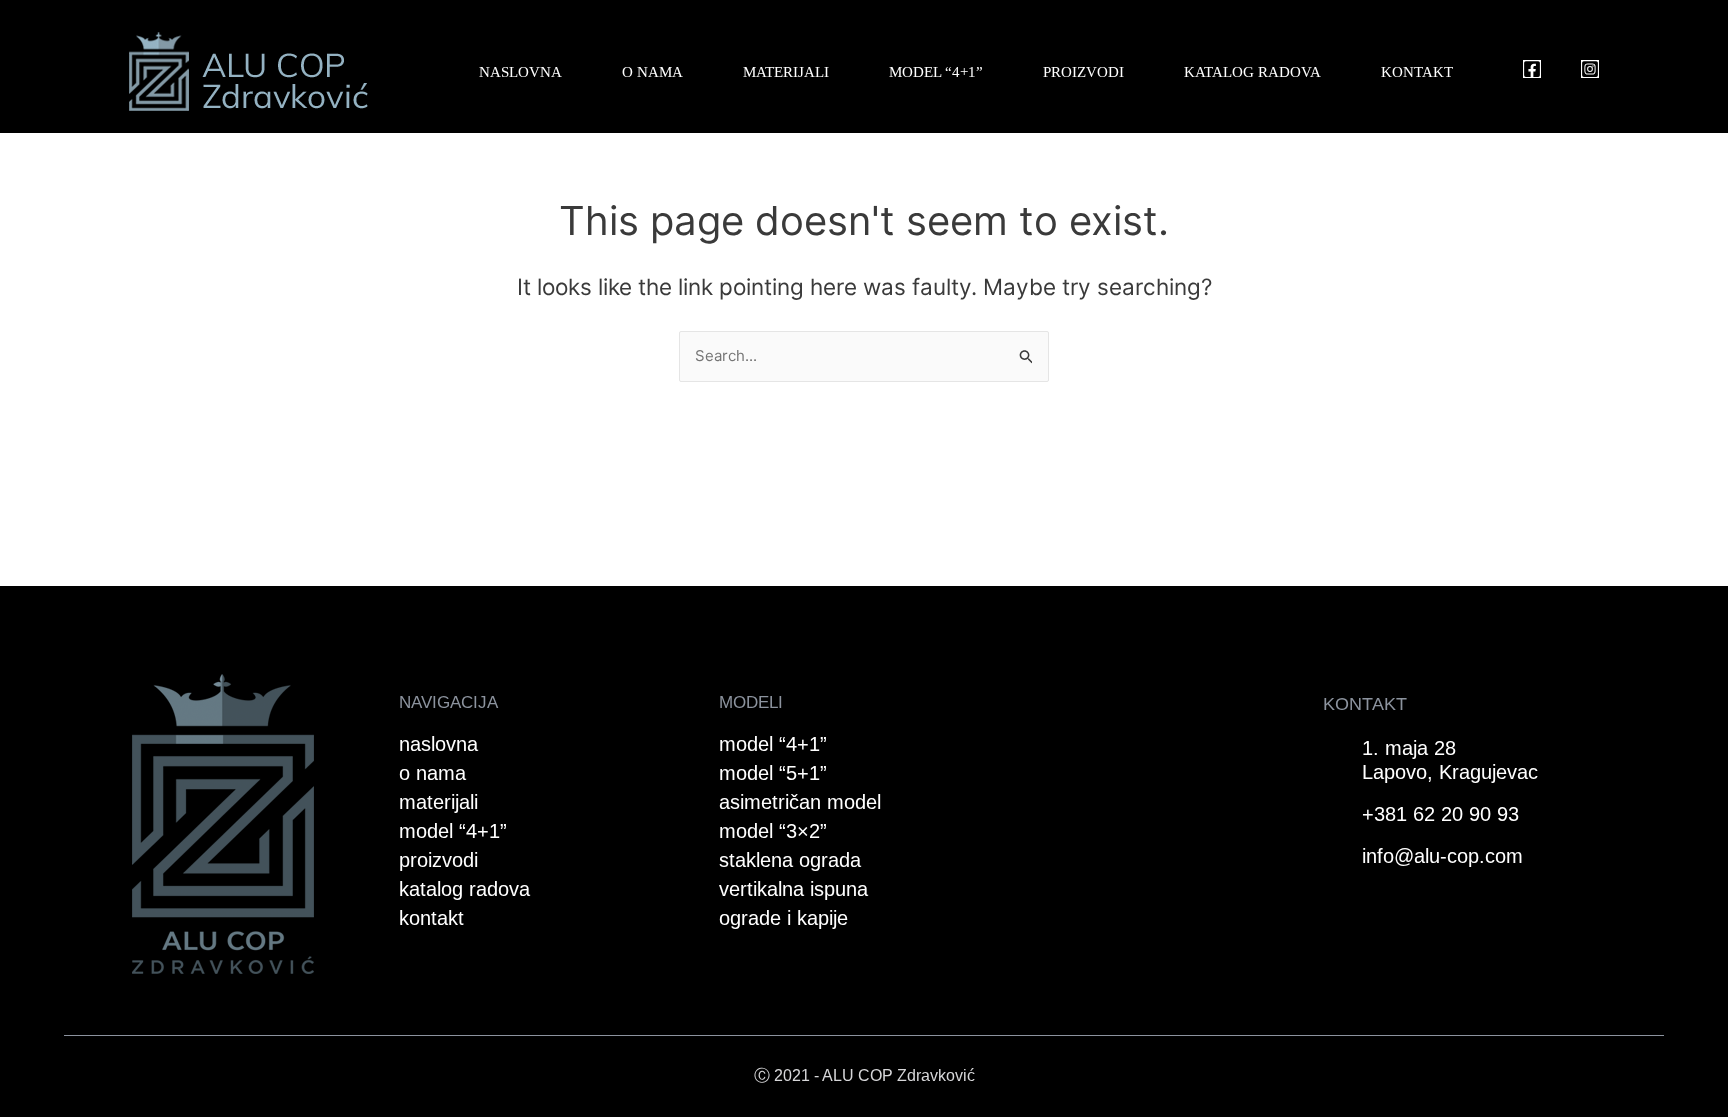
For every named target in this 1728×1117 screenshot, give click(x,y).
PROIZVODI (1083, 72)
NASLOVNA (520, 72)
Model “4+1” (773, 744)
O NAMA (652, 72)
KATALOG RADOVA (1252, 72)
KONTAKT (1417, 72)
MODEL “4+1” (936, 72)
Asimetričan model (800, 802)
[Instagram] (1590, 69)
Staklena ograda (790, 860)
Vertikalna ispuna (793, 889)
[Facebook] (1532, 69)
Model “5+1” (773, 773)
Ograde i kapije (783, 918)
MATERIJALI (786, 72)
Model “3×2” (773, 831)
